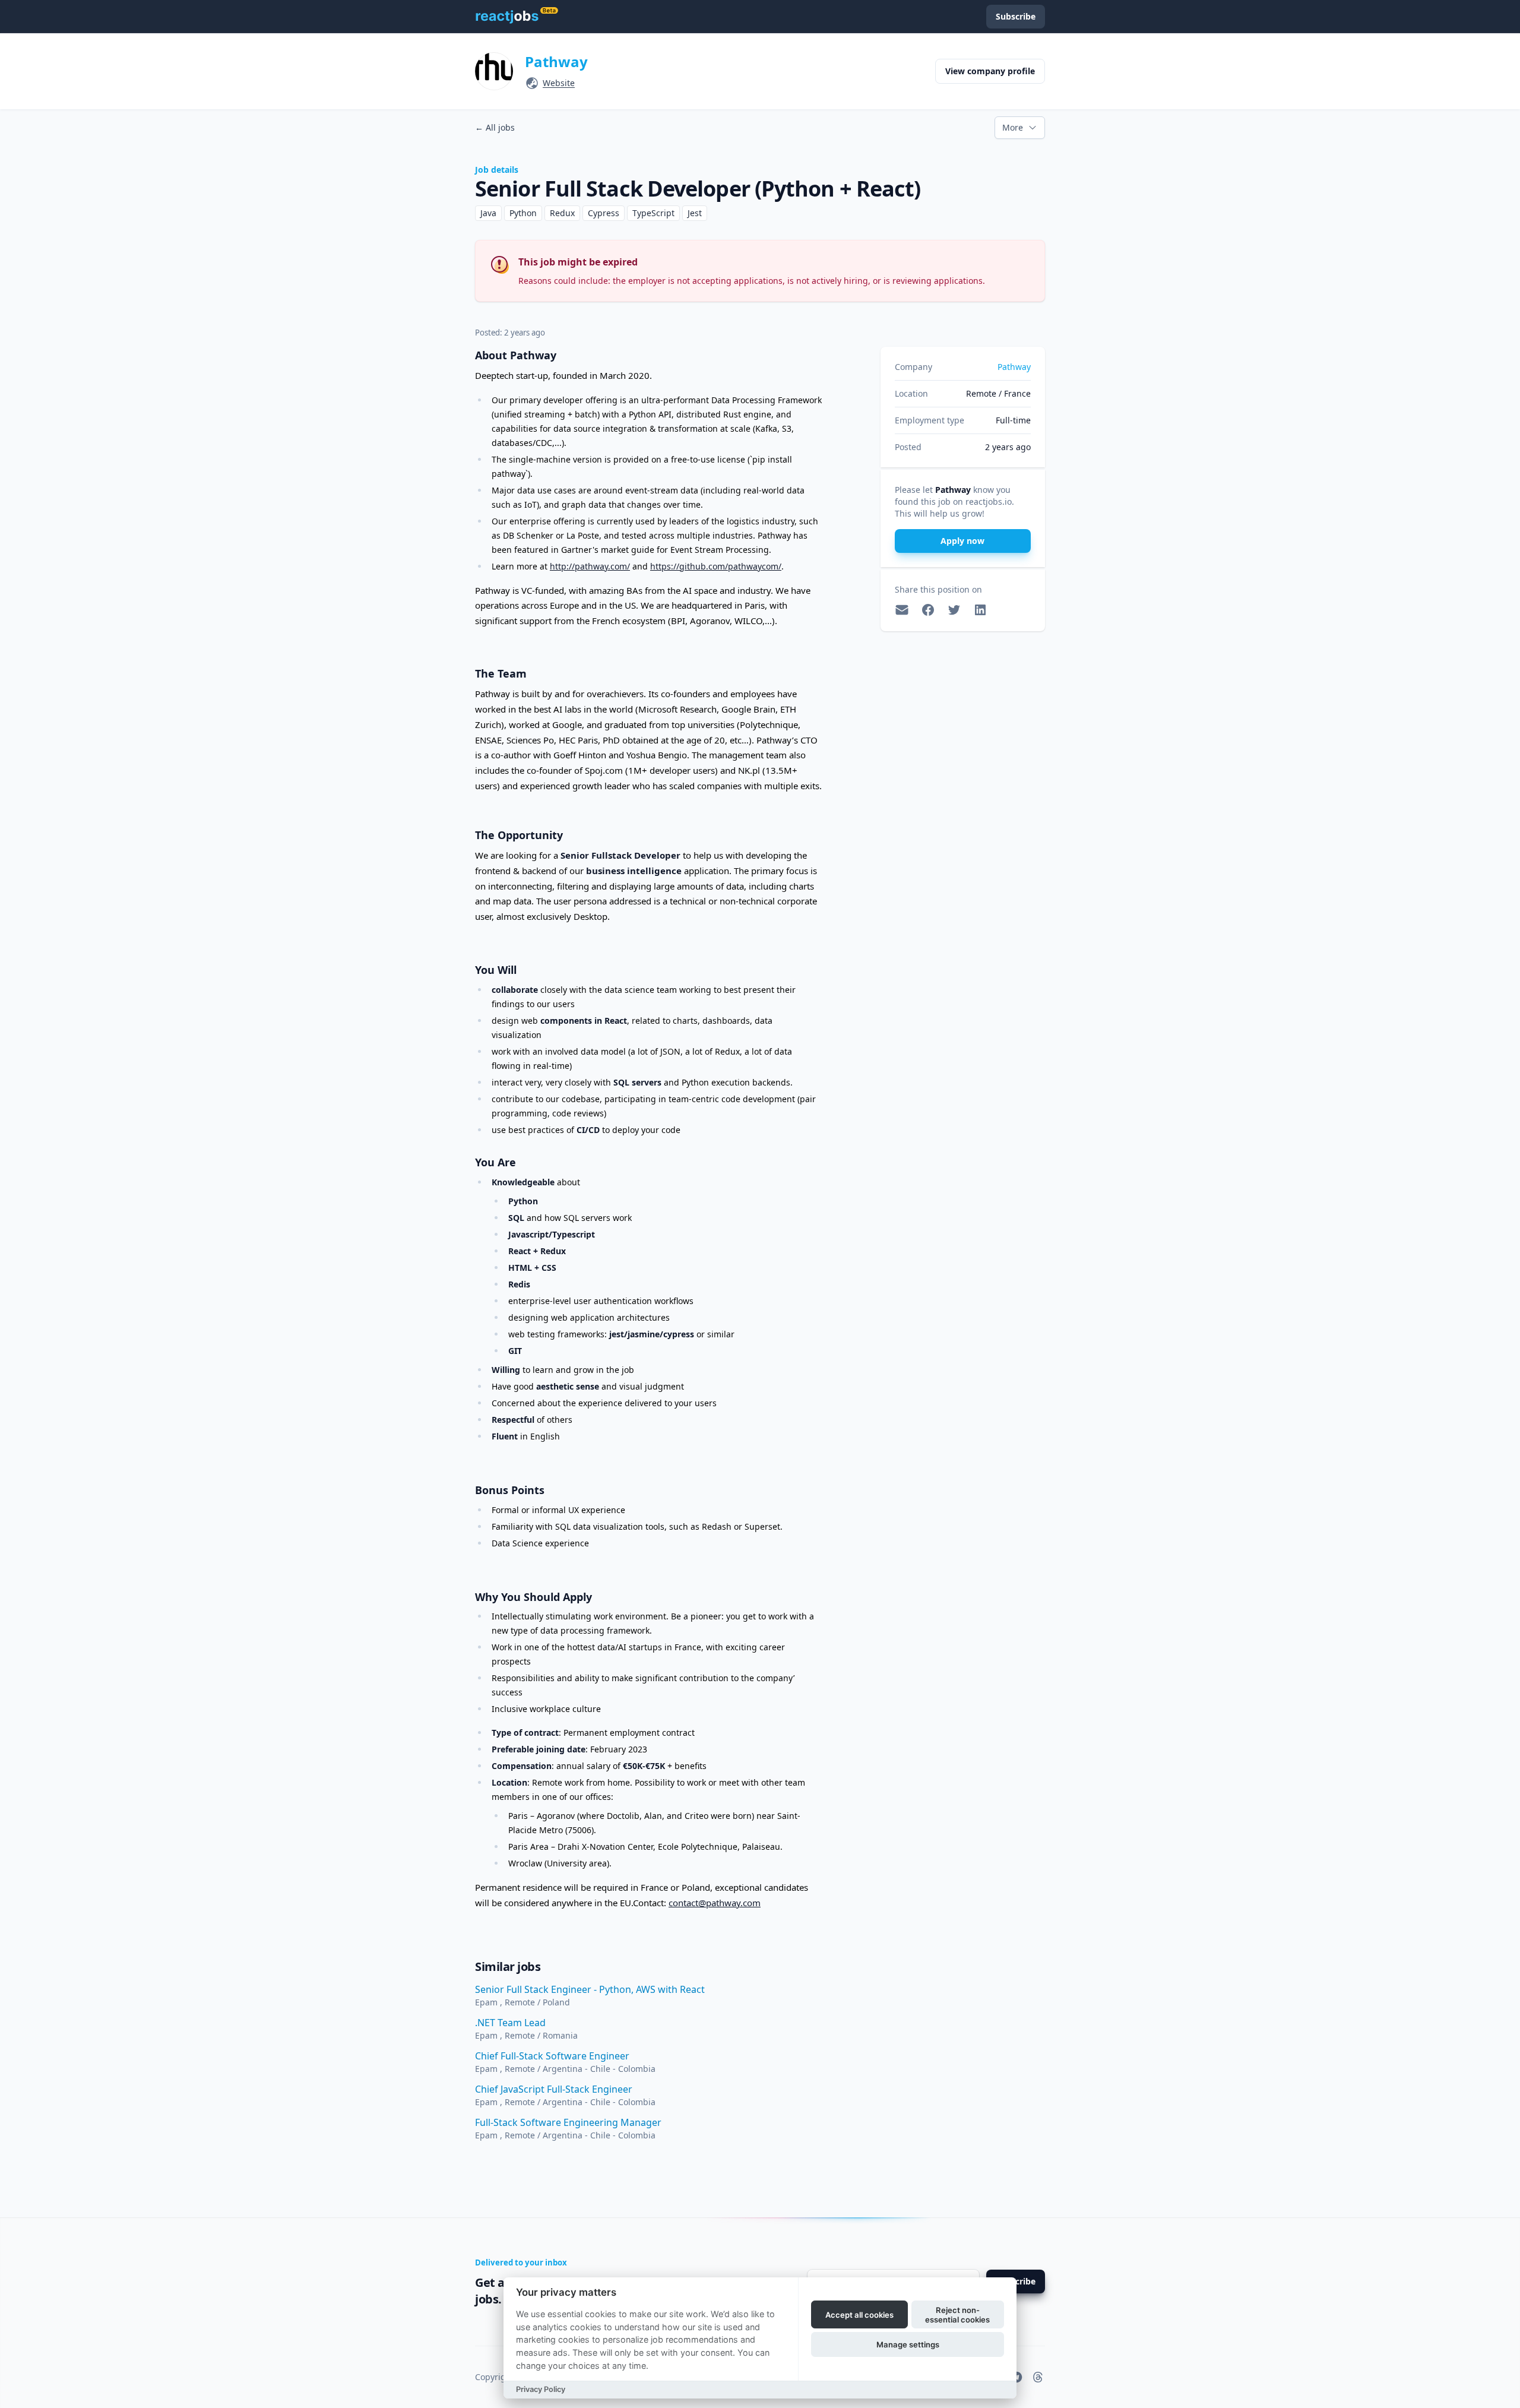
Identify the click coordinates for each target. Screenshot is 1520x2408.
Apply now (962, 541)
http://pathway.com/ (590, 566)
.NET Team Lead (510, 2023)
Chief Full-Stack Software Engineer (552, 2056)
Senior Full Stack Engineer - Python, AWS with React (590, 1989)
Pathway (556, 61)
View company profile (990, 71)
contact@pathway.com (715, 1903)
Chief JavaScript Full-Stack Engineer (554, 2089)
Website (559, 83)
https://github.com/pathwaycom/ (716, 566)
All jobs (495, 127)
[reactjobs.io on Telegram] (1016, 2377)
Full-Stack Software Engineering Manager (568, 2122)
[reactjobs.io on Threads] (1038, 2377)
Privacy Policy (541, 2389)
